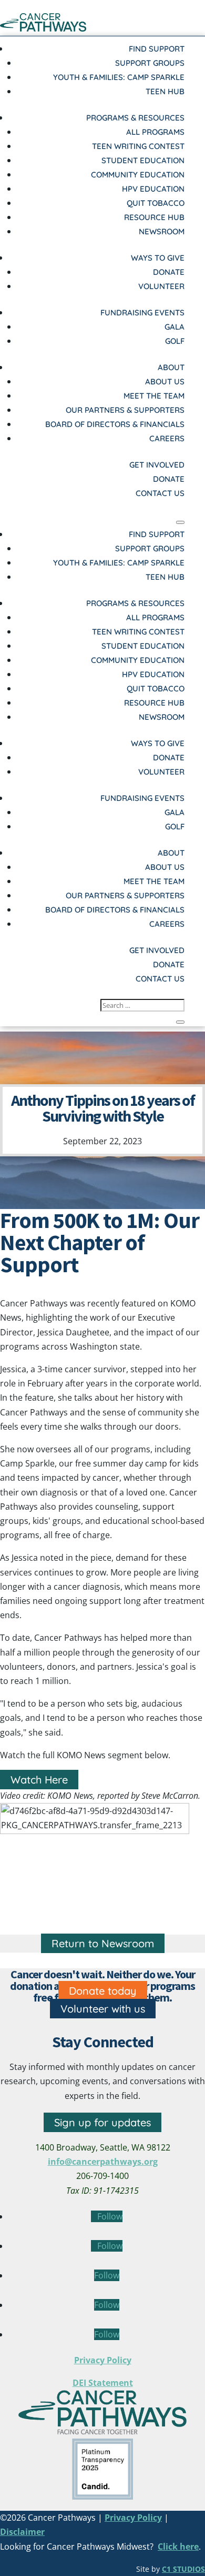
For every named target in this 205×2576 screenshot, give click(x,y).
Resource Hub (154, 217)
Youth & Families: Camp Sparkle (119, 77)
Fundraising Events (142, 313)
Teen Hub (165, 91)
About (171, 367)
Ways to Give (158, 258)
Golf (175, 341)
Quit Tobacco (156, 203)
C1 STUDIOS (183, 2569)
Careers (167, 438)
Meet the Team (154, 396)
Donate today (103, 1991)
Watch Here (39, 1780)
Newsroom (162, 231)
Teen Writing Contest (138, 146)
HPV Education (153, 189)
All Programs (155, 132)
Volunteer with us (103, 2009)
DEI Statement (103, 2383)
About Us (165, 382)
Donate (169, 272)
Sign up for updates (102, 2122)
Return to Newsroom (103, 1943)
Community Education (138, 175)
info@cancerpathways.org (103, 2162)
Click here (178, 2547)
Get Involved (157, 465)
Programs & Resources (135, 118)
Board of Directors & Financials (115, 424)
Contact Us (160, 493)
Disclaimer (22, 2532)
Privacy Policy (103, 2360)
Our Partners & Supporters (125, 410)
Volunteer (161, 286)
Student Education (143, 160)
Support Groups (150, 63)
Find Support (157, 49)
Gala (175, 327)
